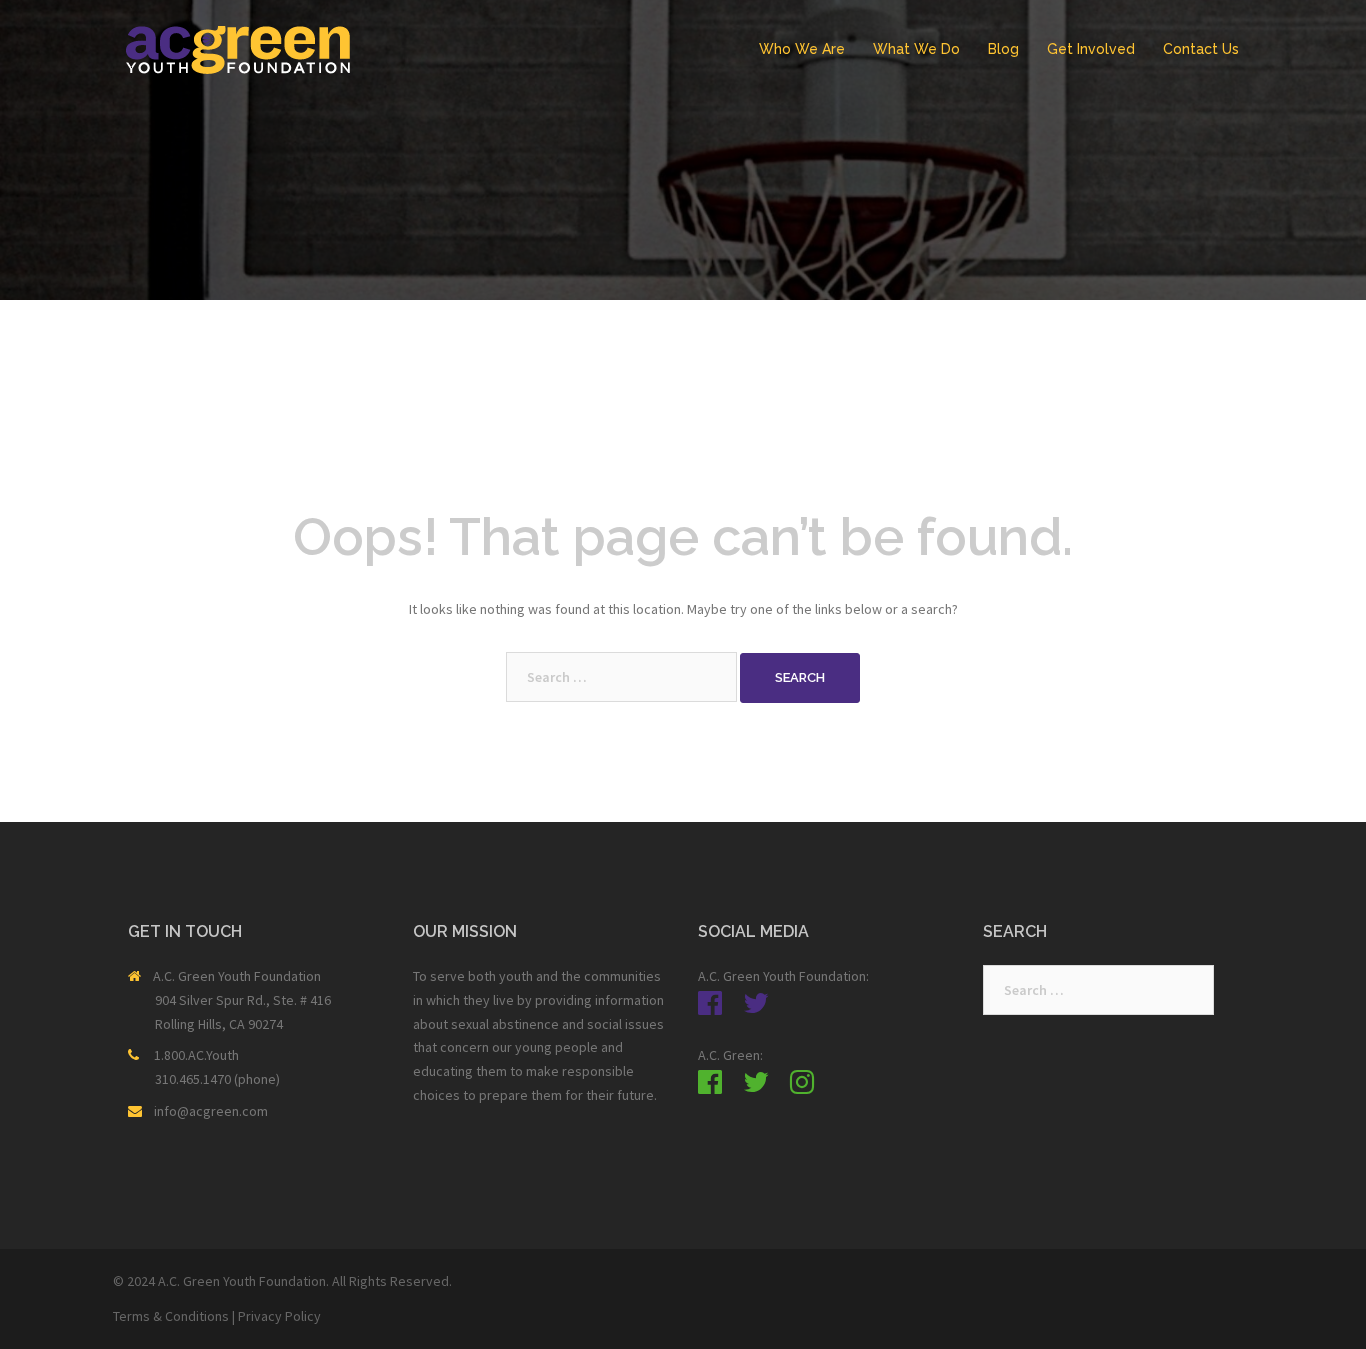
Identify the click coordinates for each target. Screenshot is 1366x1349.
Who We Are (802, 49)
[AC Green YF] (238, 48)
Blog (1003, 49)
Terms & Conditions (171, 1316)
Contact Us (1201, 49)
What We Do (916, 49)
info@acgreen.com (211, 1111)
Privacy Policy (279, 1316)
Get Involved (1091, 49)
